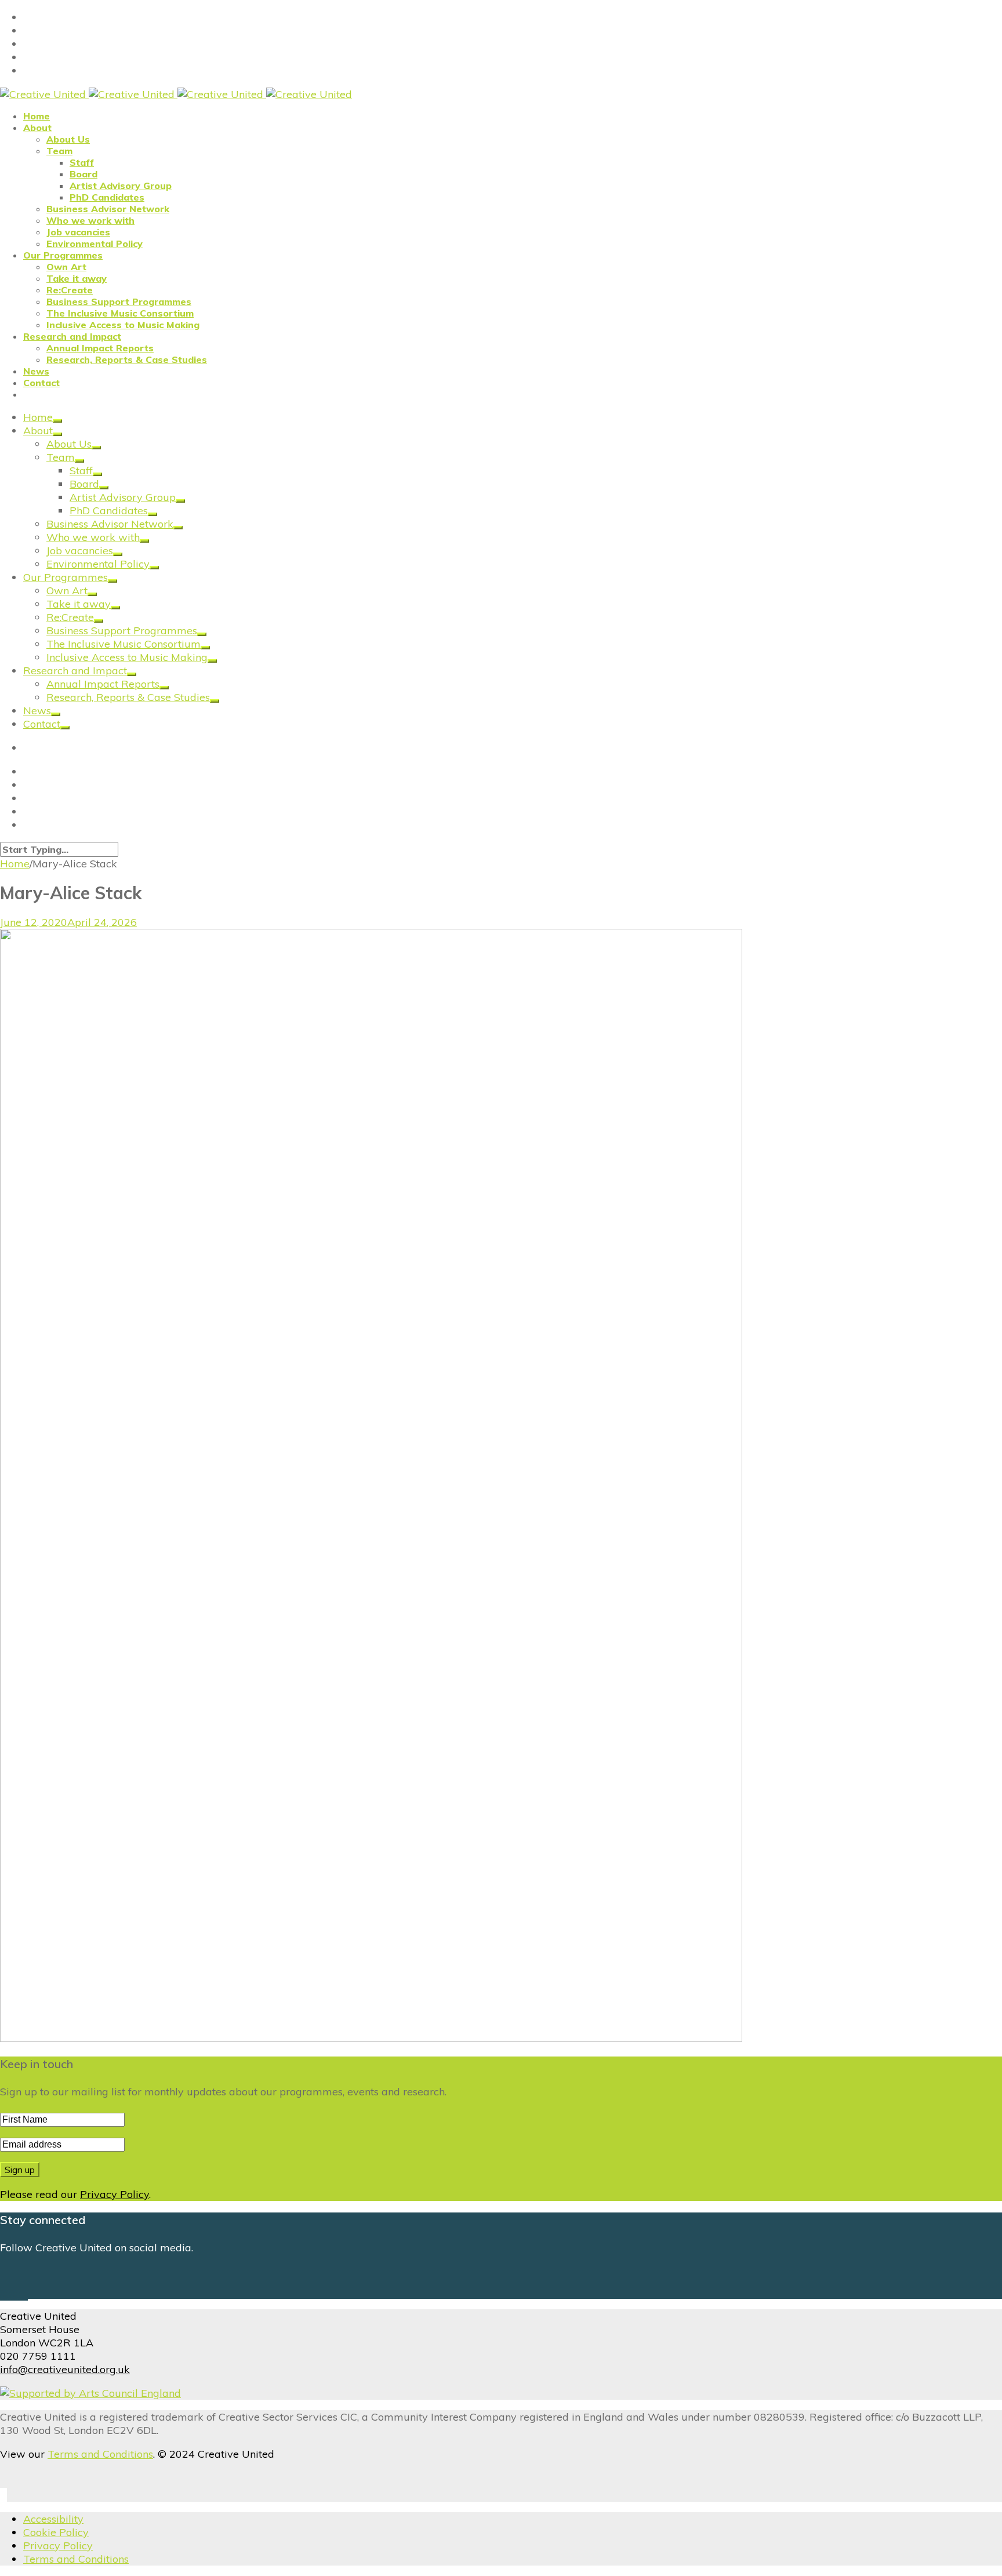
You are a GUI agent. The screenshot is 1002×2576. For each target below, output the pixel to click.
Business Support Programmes (119, 301)
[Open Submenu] (57, 421)
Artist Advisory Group (121, 186)
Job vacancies (78, 232)
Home (37, 116)
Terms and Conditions (100, 2454)
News (36, 371)
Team (59, 151)
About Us (68, 139)
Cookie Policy (56, 2532)
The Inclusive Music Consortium (120, 313)
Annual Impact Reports (100, 348)
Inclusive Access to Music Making (123, 325)
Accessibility (53, 2519)
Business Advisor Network (108, 209)
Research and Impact (72, 336)
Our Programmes (63, 255)
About (37, 128)
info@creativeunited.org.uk (65, 2369)
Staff (82, 162)
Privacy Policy (115, 2194)
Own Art (66, 267)
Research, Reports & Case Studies (127, 359)
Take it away (77, 278)
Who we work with (90, 220)
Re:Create (70, 290)
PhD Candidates (107, 197)
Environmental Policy (95, 244)
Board (83, 174)
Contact (41, 383)
